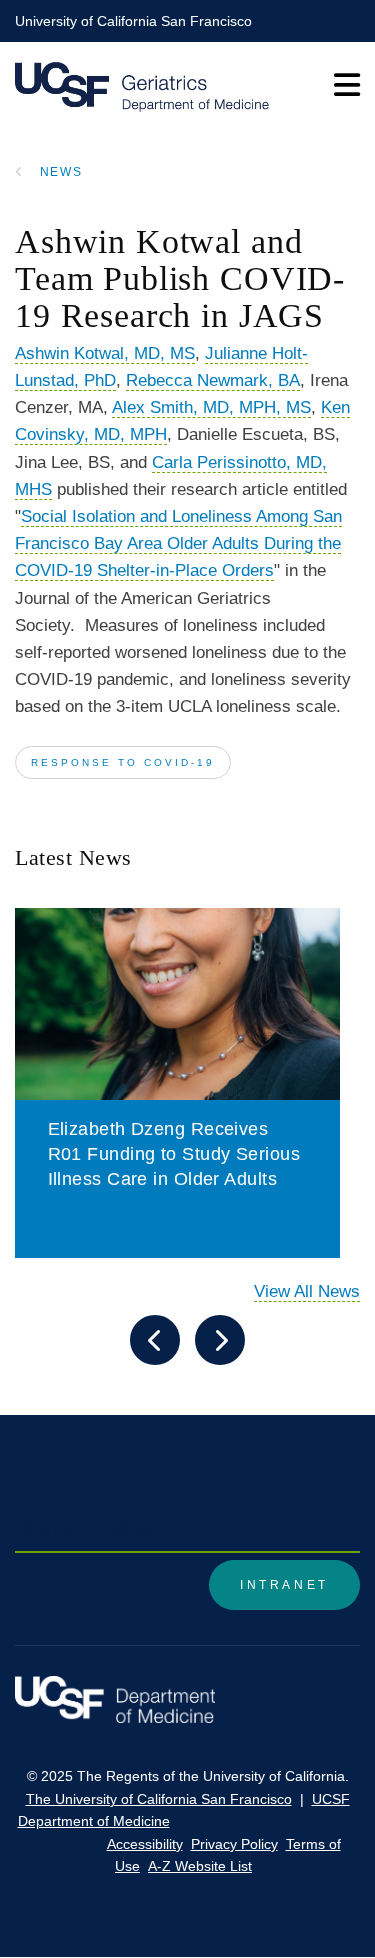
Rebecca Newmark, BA (213, 380)
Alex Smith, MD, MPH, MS (211, 407)
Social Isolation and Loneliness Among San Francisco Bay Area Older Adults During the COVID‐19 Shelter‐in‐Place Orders (178, 543)
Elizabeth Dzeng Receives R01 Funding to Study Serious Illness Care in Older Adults (174, 1154)
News (61, 172)
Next (220, 1340)
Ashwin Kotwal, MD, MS (105, 353)
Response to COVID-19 (123, 762)
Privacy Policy (234, 1844)
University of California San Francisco (133, 21)
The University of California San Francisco (159, 1799)
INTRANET (284, 1585)
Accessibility (145, 1844)
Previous (155, 1340)
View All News (307, 1291)
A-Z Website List (200, 1866)
